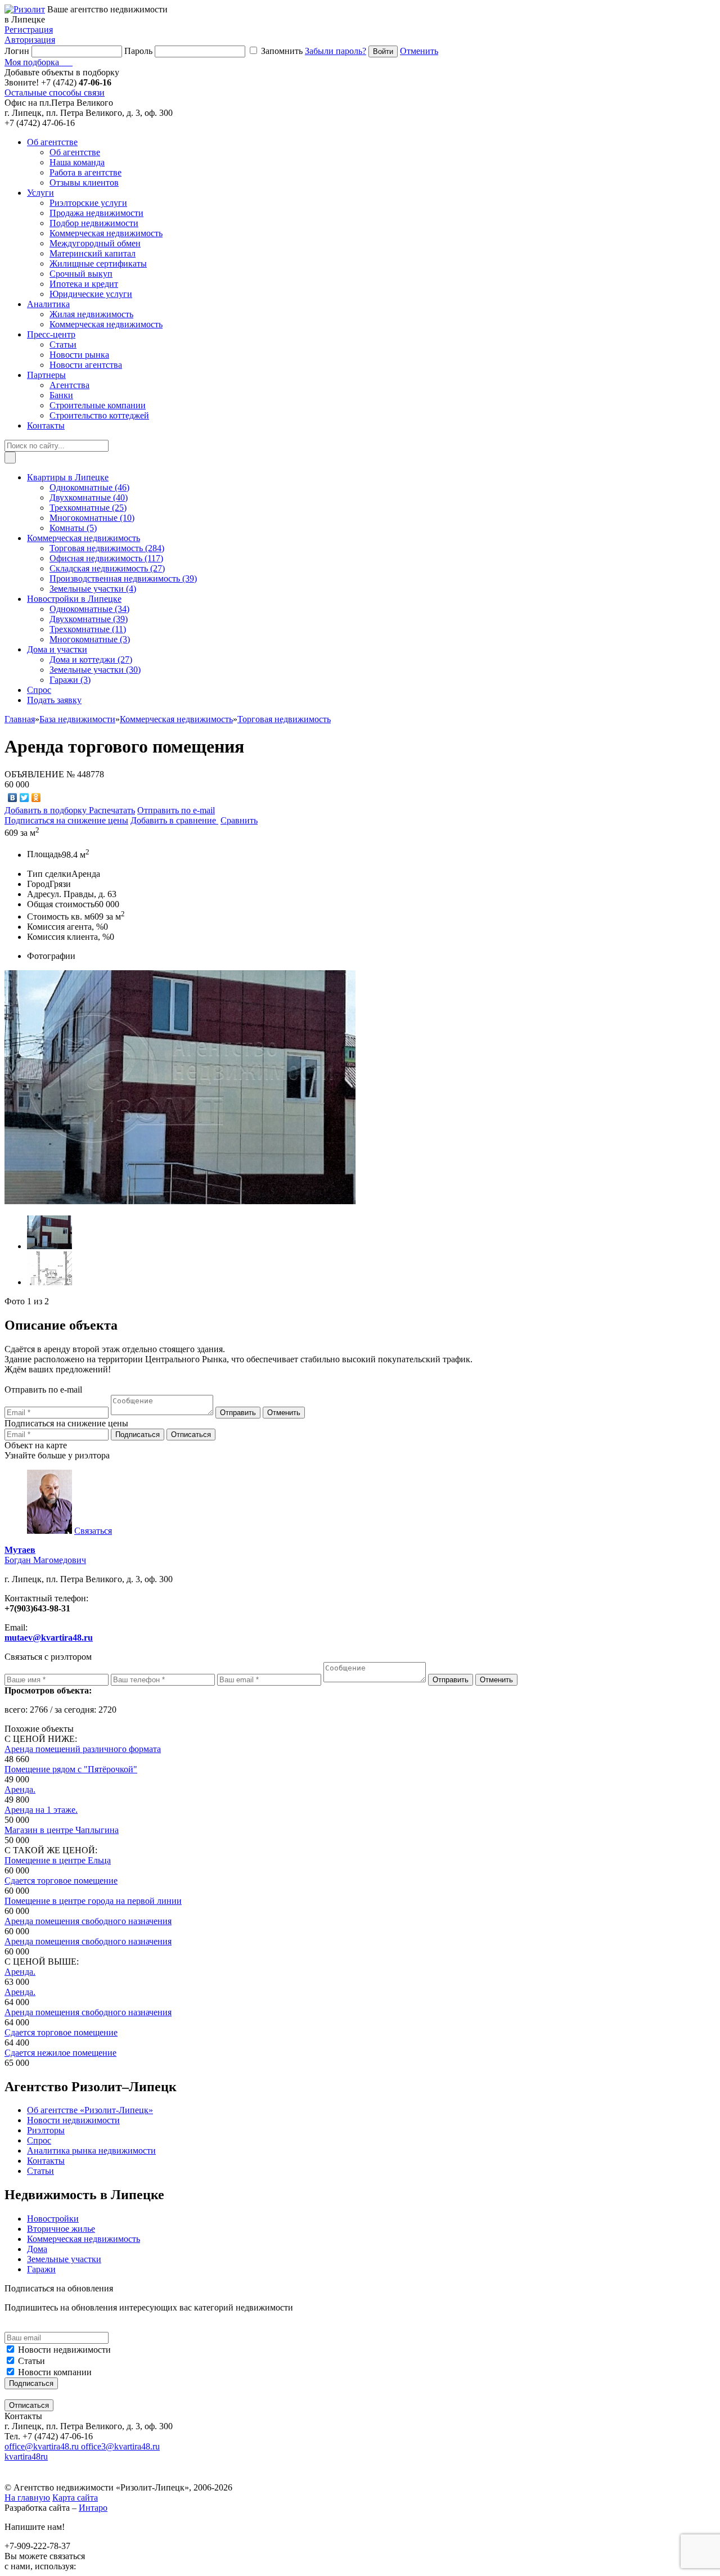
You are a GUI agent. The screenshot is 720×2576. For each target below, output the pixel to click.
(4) (93, 589)
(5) (73, 528)
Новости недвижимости (64, 2350)
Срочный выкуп (81, 274)
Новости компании (55, 2372)
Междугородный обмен (95, 243)
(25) (88, 508)
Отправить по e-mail (176, 810)
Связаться (93, 1531)
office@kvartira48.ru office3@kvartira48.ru (82, 2446)
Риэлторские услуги (88, 203)
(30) (95, 670)
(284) (107, 548)
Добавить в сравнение (174, 820)
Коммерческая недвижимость (106, 233)
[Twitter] (24, 798)
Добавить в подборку (47, 810)
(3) (90, 639)
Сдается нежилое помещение (60, 2053)
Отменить (419, 51)
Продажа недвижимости (96, 213)
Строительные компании (98, 405)
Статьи (63, 344)
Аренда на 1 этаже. (41, 1810)
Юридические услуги (91, 294)
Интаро (93, 2508)
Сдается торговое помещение (61, 1881)
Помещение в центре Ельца (58, 1860)
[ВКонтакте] (13, 798)
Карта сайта (75, 2498)
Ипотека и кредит (84, 284)
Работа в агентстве (85, 172)
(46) (89, 487)
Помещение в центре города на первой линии (93, 1901)
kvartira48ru (26, 2456)
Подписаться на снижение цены (66, 820)
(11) (88, 629)
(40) (89, 497)
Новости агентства (86, 365)
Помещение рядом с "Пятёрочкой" (71, 1769)
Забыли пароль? (336, 51)
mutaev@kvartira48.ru (49, 1638)
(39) (123, 578)
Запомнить (282, 51)
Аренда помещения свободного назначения (88, 1921)
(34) (89, 609)
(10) (92, 518)
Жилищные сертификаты (98, 264)
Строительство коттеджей (99, 415)
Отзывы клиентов (84, 183)
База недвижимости (77, 719)
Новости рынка (79, 355)
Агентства (69, 385)
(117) (106, 558)
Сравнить (239, 820)
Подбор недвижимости (94, 223)
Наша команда (77, 162)
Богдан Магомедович (45, 1555)
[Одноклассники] (36, 798)
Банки (61, 395)
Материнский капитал (93, 253)
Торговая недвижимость (284, 719)
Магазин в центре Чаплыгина (62, 1830)
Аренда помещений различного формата (83, 1749)
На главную (27, 2498)
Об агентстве (75, 152)
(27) (107, 568)
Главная (20, 719)
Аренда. (20, 1789)
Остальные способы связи (55, 93)
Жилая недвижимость (91, 314)
